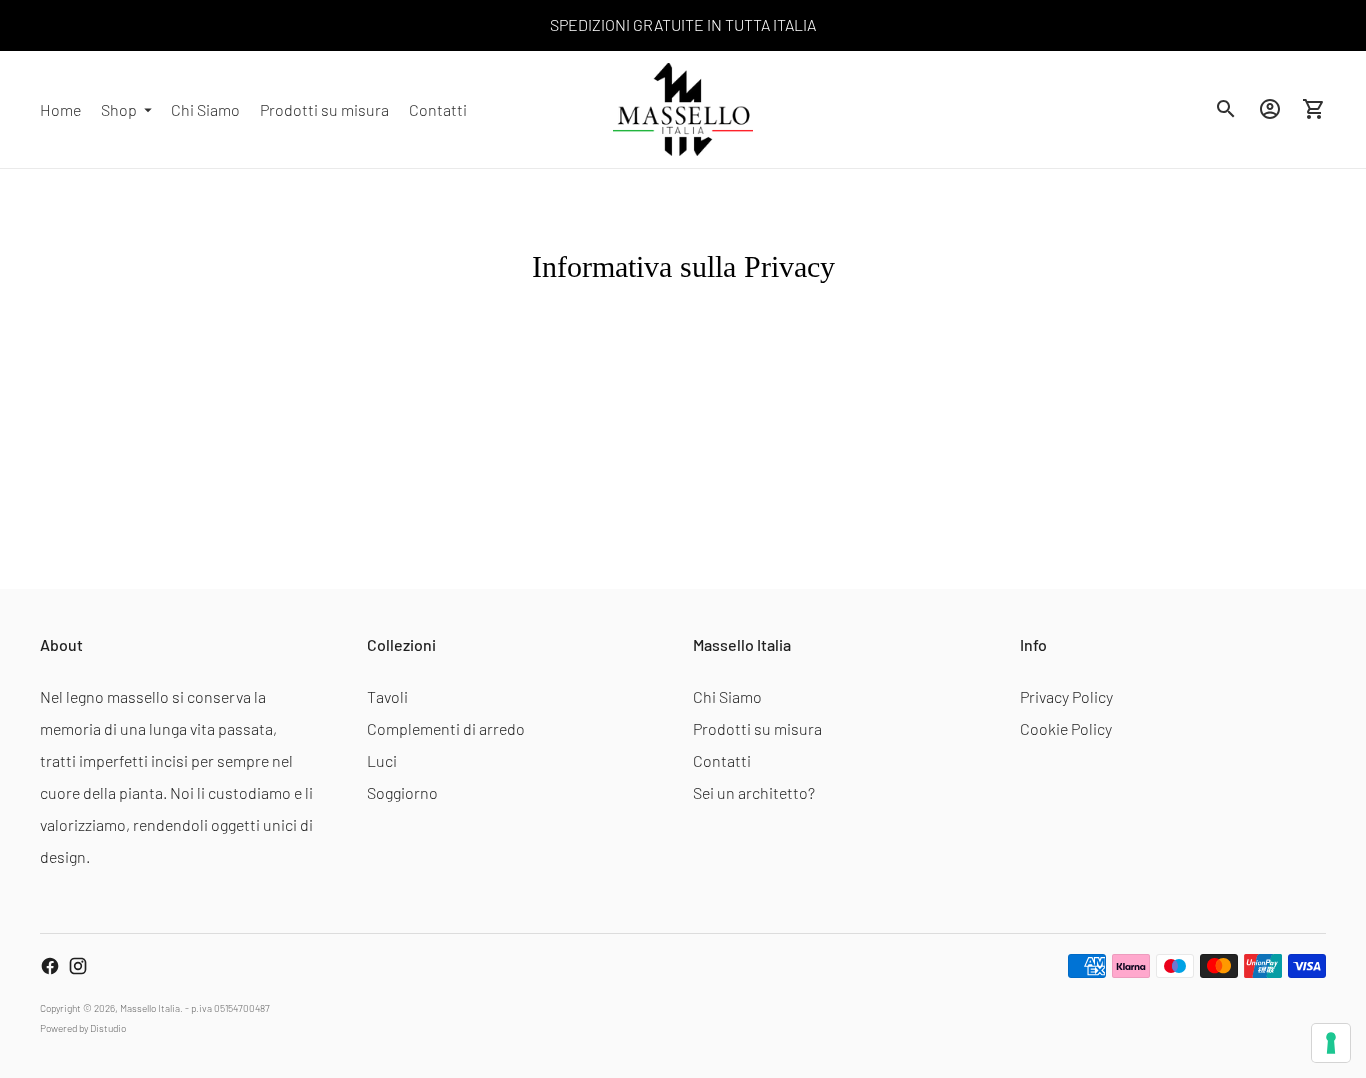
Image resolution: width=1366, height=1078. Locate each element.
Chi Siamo (205, 108)
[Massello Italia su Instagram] (78, 966)
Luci (382, 760)
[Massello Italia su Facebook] (50, 966)
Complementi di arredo (446, 728)
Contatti (438, 108)
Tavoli (387, 696)
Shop (119, 108)
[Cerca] (1226, 109)
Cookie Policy (1066, 728)
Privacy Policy (1066, 696)
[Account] (1270, 109)
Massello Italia (150, 1008)
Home (60, 108)
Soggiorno (402, 792)
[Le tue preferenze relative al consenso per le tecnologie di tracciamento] (1331, 1043)
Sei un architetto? (754, 792)
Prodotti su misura (324, 108)
